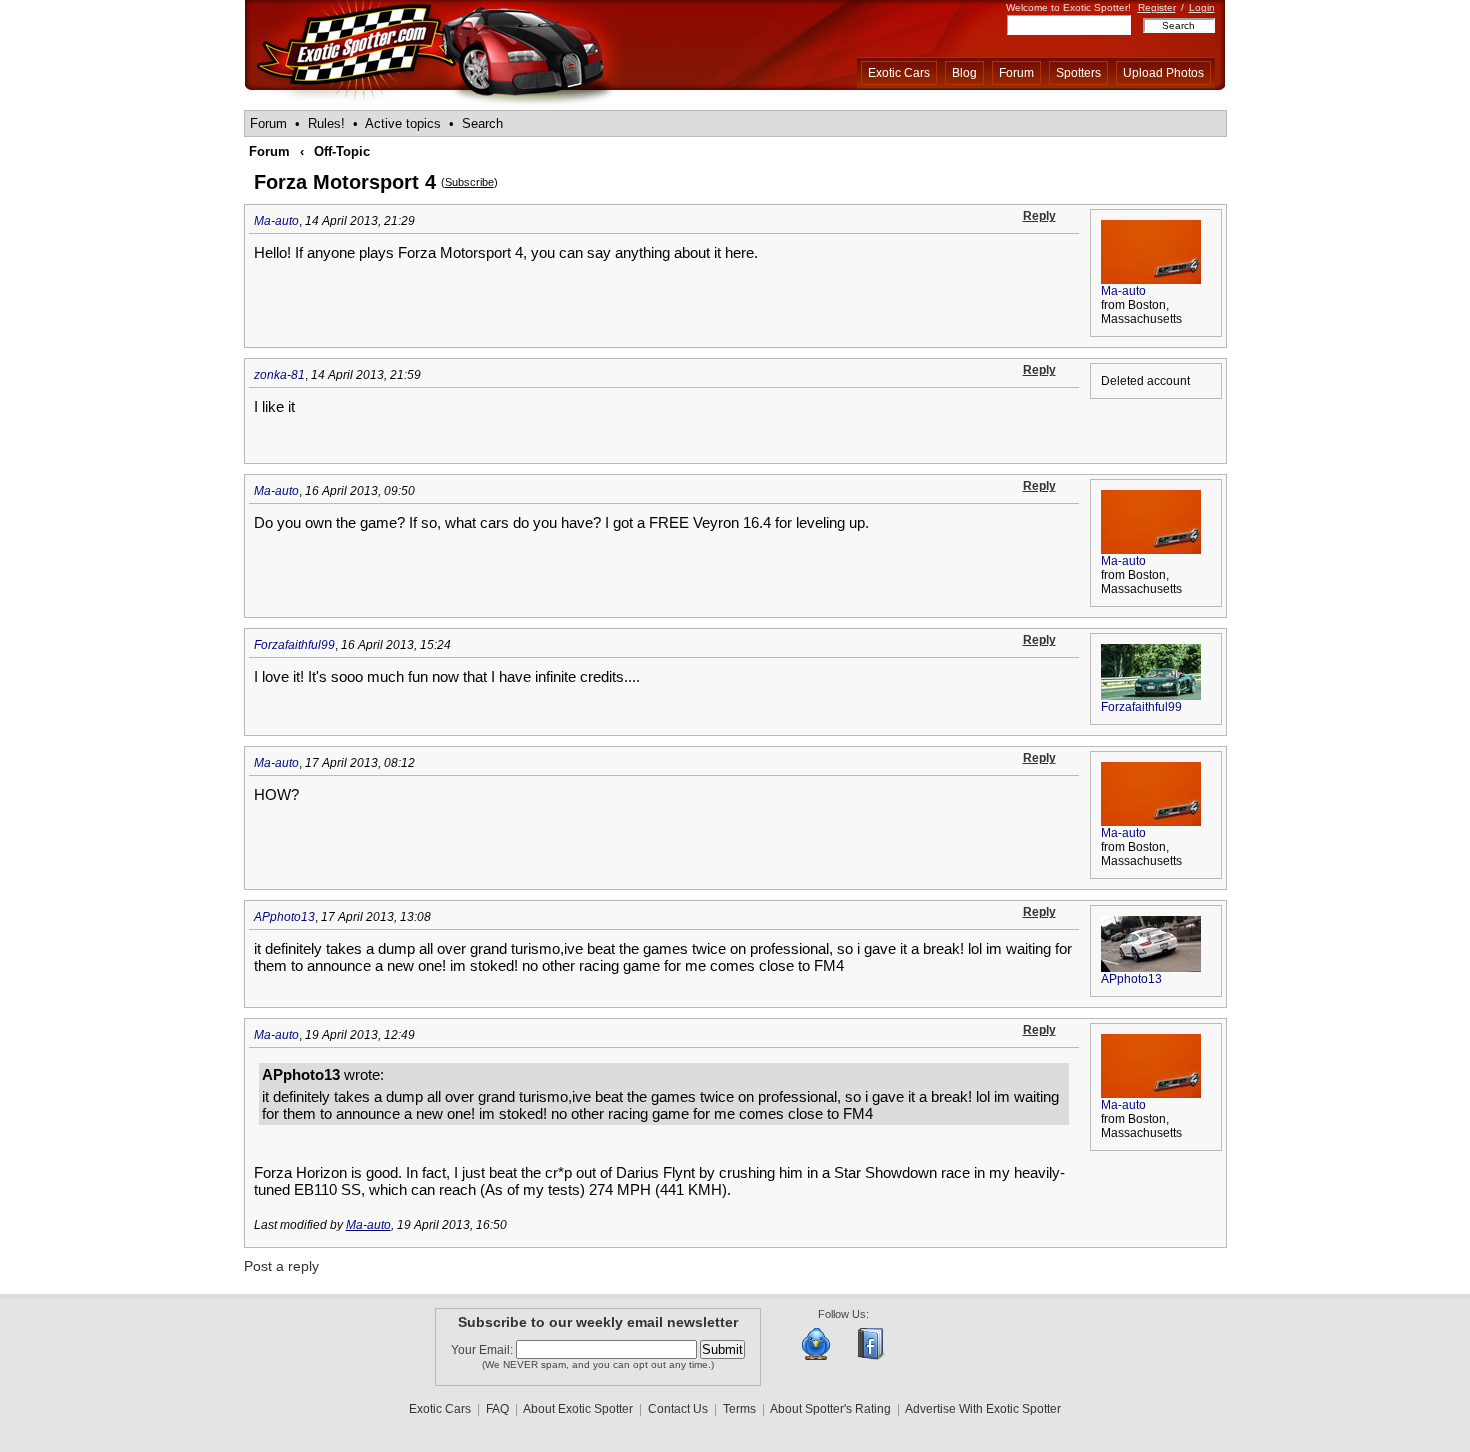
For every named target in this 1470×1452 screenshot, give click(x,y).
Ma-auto (276, 221)
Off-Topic (342, 151)
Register (1157, 7)
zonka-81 (279, 375)
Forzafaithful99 (294, 645)
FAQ (497, 1409)
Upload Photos (1163, 73)
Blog (964, 73)
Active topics (403, 123)
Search (482, 123)
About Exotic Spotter (578, 1409)
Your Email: (483, 1350)
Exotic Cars (899, 73)
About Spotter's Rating (830, 1409)
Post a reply (281, 1266)
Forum (1016, 73)
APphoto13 (284, 917)
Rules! (326, 123)
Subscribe (469, 182)
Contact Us (678, 1409)
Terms (739, 1409)
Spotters (1078, 73)
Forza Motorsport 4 (345, 182)
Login (1202, 7)
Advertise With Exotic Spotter (983, 1409)
